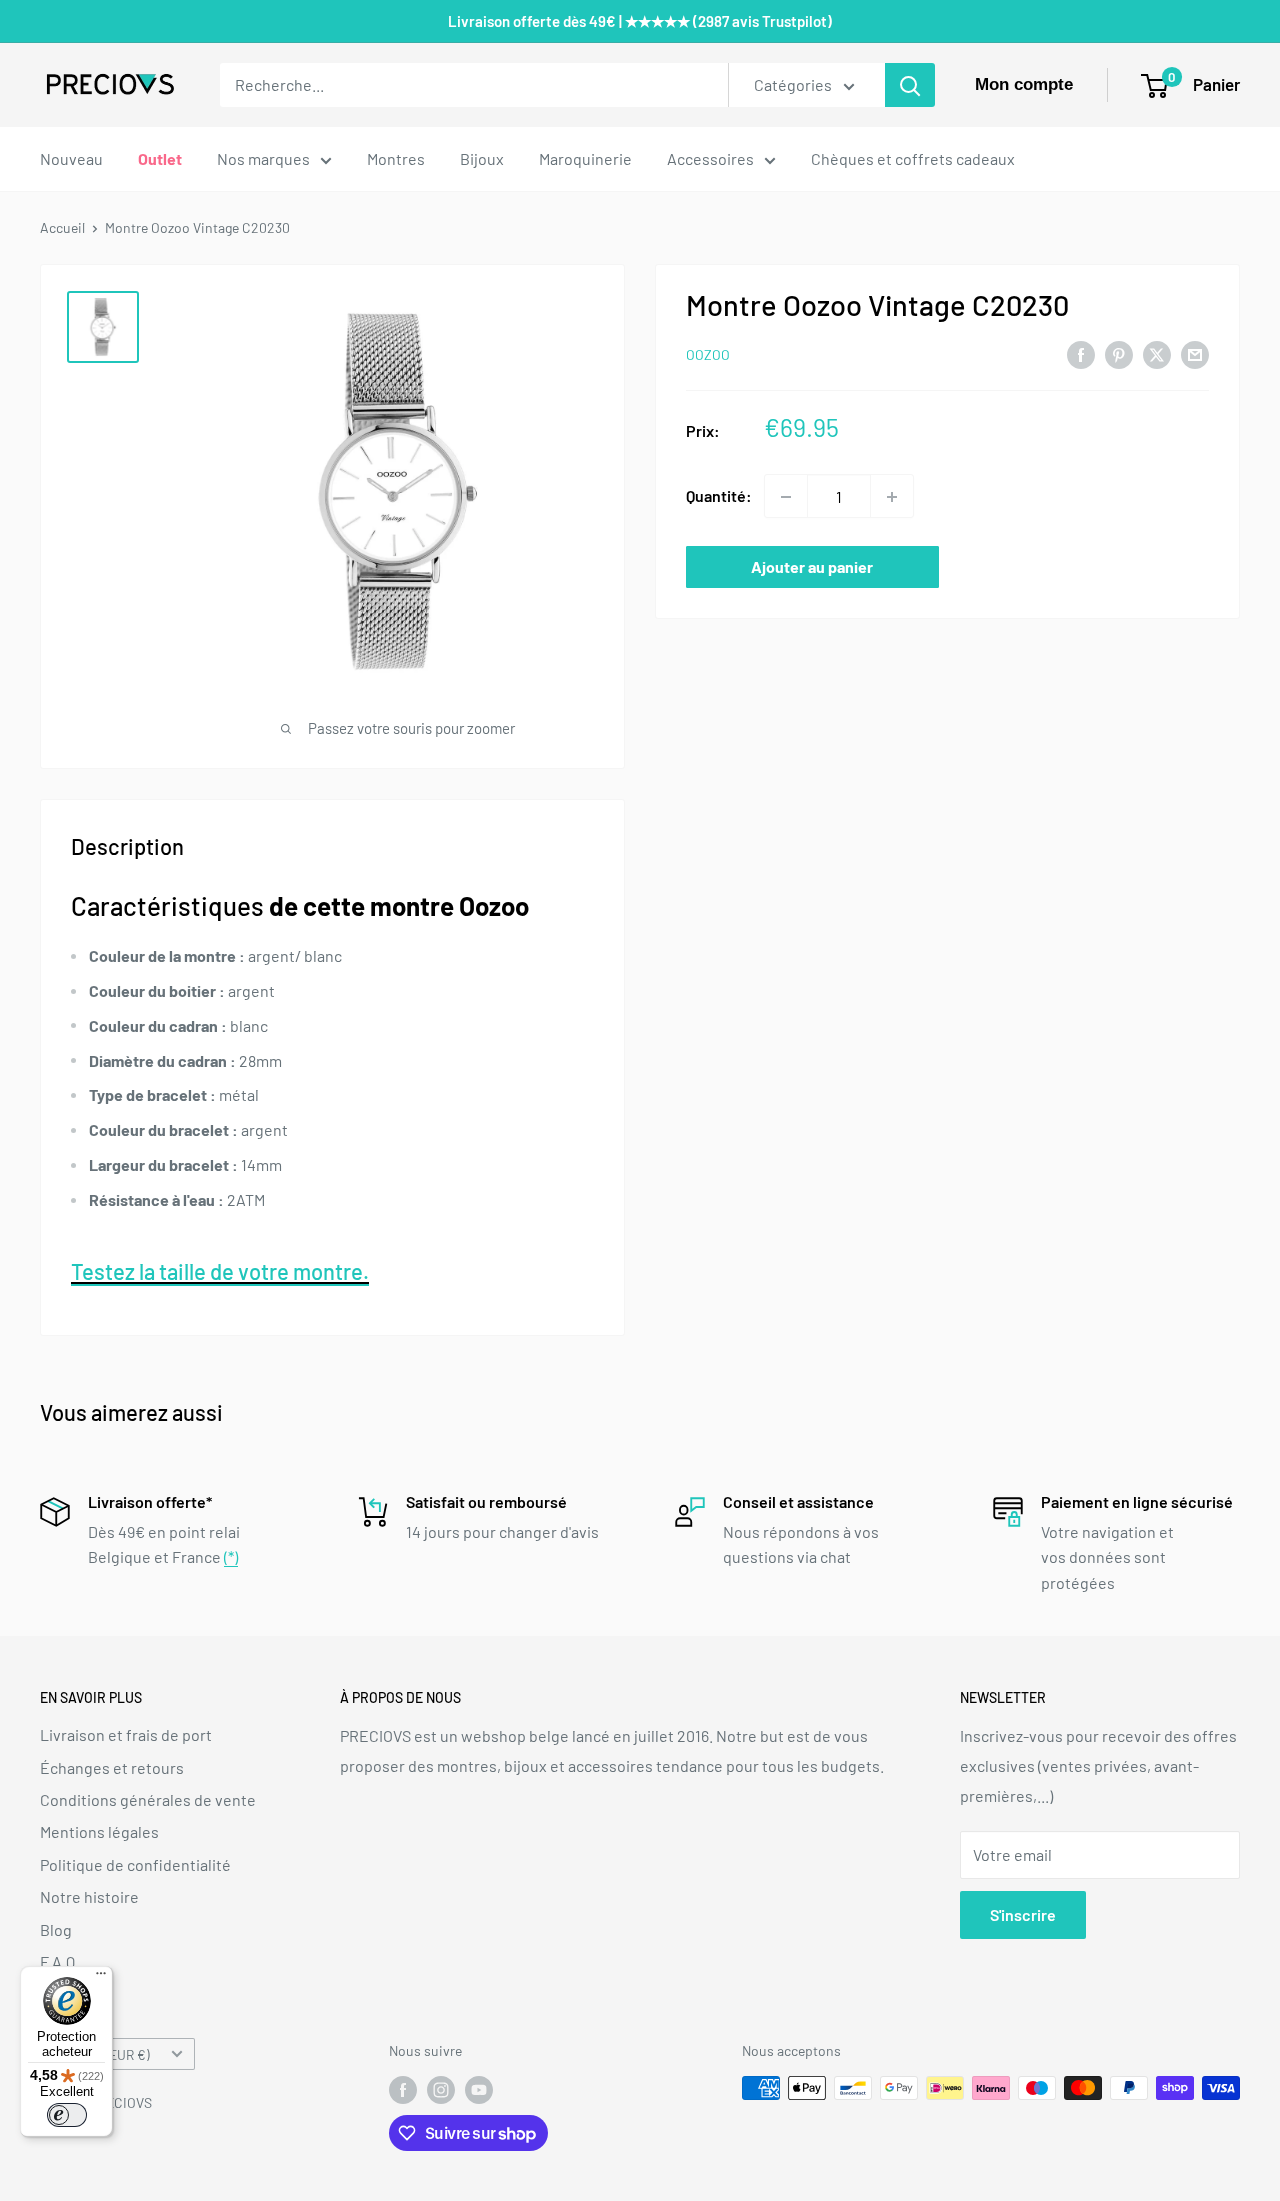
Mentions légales (99, 1831)
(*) (231, 1556)
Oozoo (708, 355)
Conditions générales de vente (148, 1799)
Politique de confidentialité (135, 1864)
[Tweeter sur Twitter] (1157, 353)
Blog (56, 1929)
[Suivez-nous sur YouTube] (479, 2090)
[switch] (67, 2115)
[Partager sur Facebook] (1081, 353)
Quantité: (719, 496)
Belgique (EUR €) (100, 2054)
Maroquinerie (585, 158)
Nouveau (71, 158)
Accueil (62, 227)
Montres (396, 158)
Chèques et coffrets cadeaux (913, 158)
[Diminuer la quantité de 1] (786, 497)
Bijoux (482, 158)
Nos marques (263, 158)
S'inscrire (1023, 1914)
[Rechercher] (910, 85)
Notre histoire (89, 1896)
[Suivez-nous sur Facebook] (403, 2090)
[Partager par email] (1195, 353)
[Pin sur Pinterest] (1119, 353)
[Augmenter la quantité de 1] (892, 497)
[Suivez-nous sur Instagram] (441, 2090)
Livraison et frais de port (126, 1734)
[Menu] (101, 1978)
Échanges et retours (112, 1767)
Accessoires (710, 158)
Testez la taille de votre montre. (220, 1271)
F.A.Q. (59, 1961)
